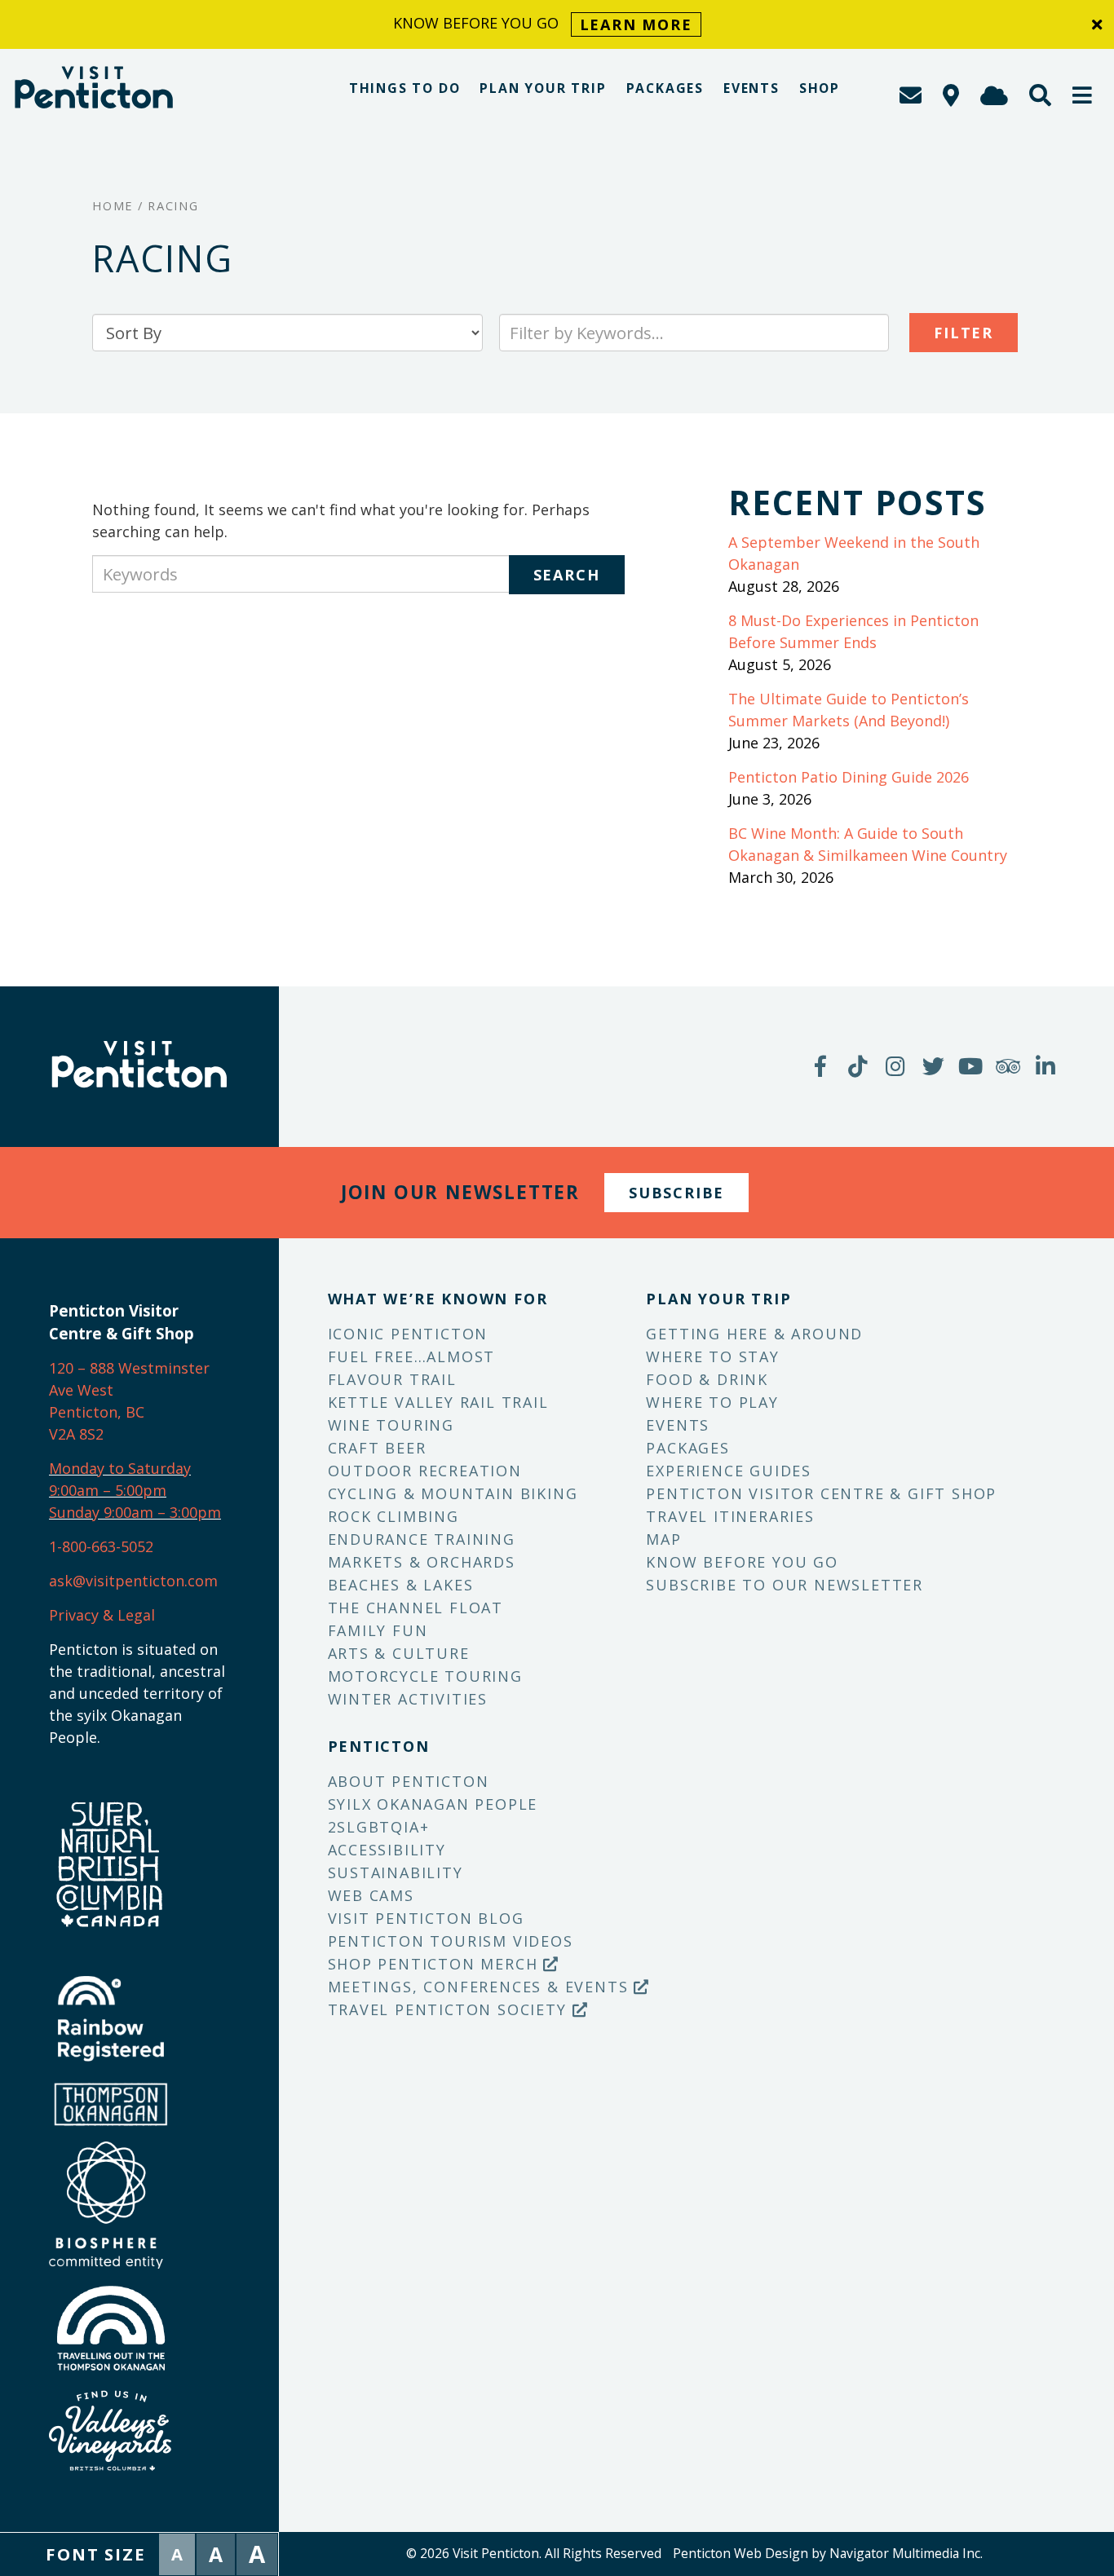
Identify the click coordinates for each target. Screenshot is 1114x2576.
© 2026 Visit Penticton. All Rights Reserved (534, 2553)
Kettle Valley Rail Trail (438, 1402)
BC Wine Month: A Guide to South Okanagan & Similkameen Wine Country (868, 844)
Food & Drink (707, 1379)
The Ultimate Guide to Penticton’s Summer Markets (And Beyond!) (849, 710)
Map (663, 1539)
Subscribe (676, 1193)
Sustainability (396, 1872)
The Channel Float (416, 1608)
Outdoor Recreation (425, 1471)
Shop (820, 88)
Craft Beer (377, 1448)
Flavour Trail (392, 1379)
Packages (665, 88)
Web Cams (371, 1895)
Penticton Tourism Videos (451, 1941)
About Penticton (409, 1781)
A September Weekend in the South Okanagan (854, 553)
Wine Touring (391, 1425)
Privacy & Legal (102, 1615)
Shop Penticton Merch (436, 1964)
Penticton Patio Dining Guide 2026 (849, 777)
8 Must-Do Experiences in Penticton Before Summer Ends (853, 631)
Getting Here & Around (754, 1334)
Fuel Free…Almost (412, 1356)
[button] (1083, 95)
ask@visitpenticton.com (133, 1581)
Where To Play (712, 1402)
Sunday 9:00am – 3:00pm (135, 1512)
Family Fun (378, 1630)
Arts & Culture (399, 1653)
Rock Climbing (393, 1516)
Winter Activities (408, 1699)
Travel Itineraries (730, 1516)
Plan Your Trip (543, 88)
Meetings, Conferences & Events (481, 1987)
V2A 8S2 (76, 1434)
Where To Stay (712, 1356)
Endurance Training (422, 1539)
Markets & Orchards (422, 1562)
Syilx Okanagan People (433, 1804)
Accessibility (387, 1850)
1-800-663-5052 (101, 1546)
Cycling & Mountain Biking (453, 1493)
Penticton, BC (97, 1412)
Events (752, 88)
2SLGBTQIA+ (379, 1827)
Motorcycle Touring (425, 1676)
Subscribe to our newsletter (785, 1585)
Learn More (636, 24)
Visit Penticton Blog (426, 1918)
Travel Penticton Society (450, 2009)
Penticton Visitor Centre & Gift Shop (821, 1493)
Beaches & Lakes (401, 1585)
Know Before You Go (742, 1562)
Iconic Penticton (408, 1334)
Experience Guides (729, 1471)
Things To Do (405, 88)
